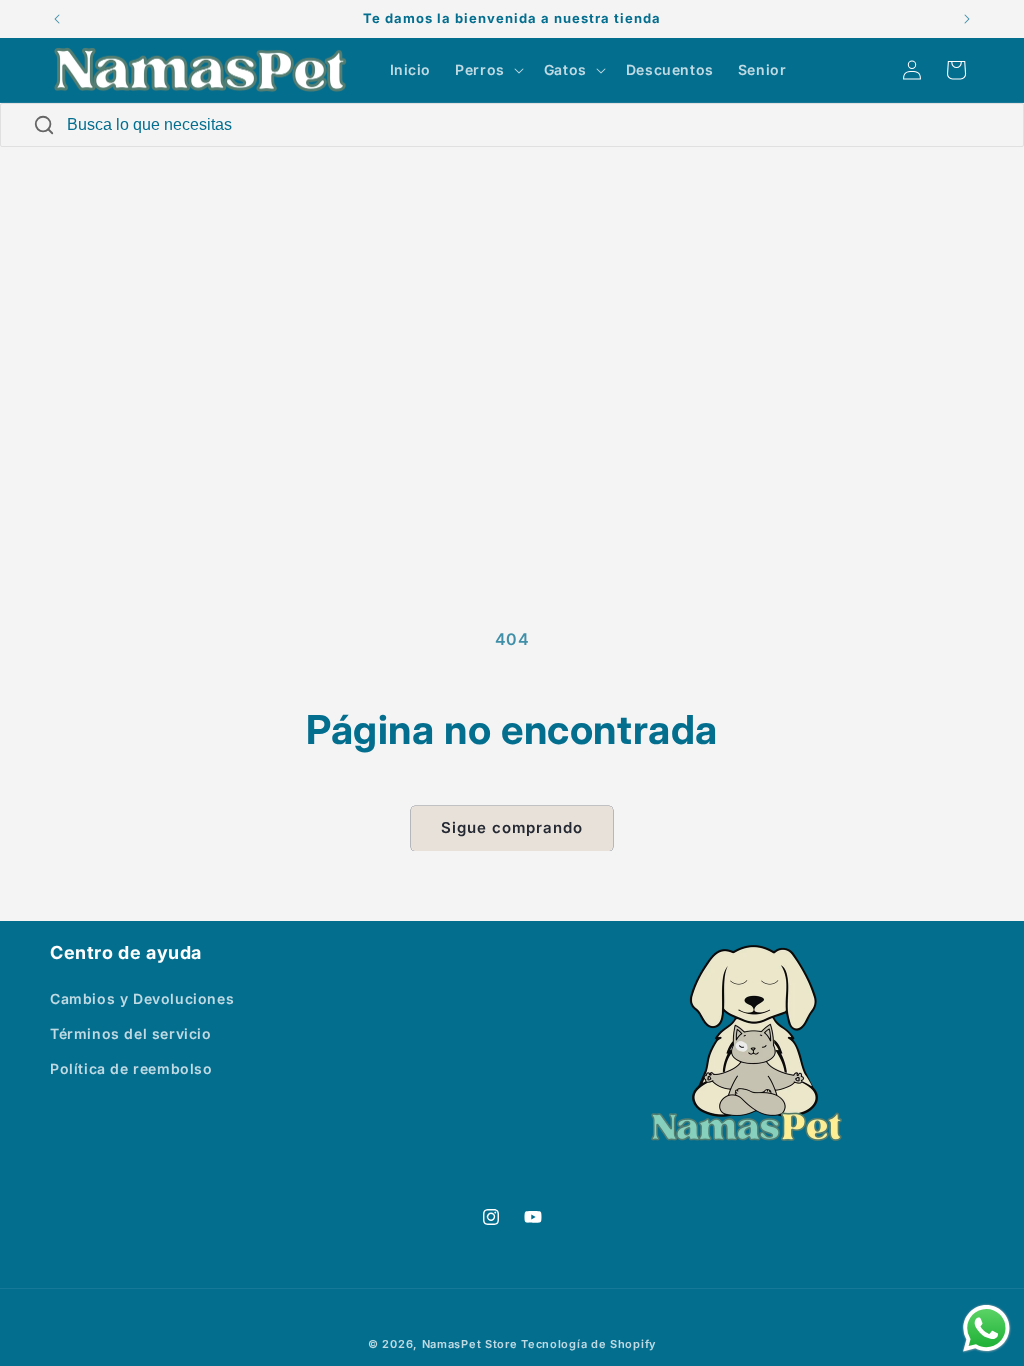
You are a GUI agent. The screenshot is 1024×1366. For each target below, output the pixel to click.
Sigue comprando (512, 827)
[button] (487, 70)
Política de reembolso (131, 1068)
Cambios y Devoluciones (142, 998)
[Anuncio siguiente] (967, 19)
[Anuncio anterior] (57, 19)
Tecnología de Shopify (588, 1344)
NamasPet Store (470, 1344)
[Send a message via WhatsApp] (986, 1328)
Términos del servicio (131, 1033)
